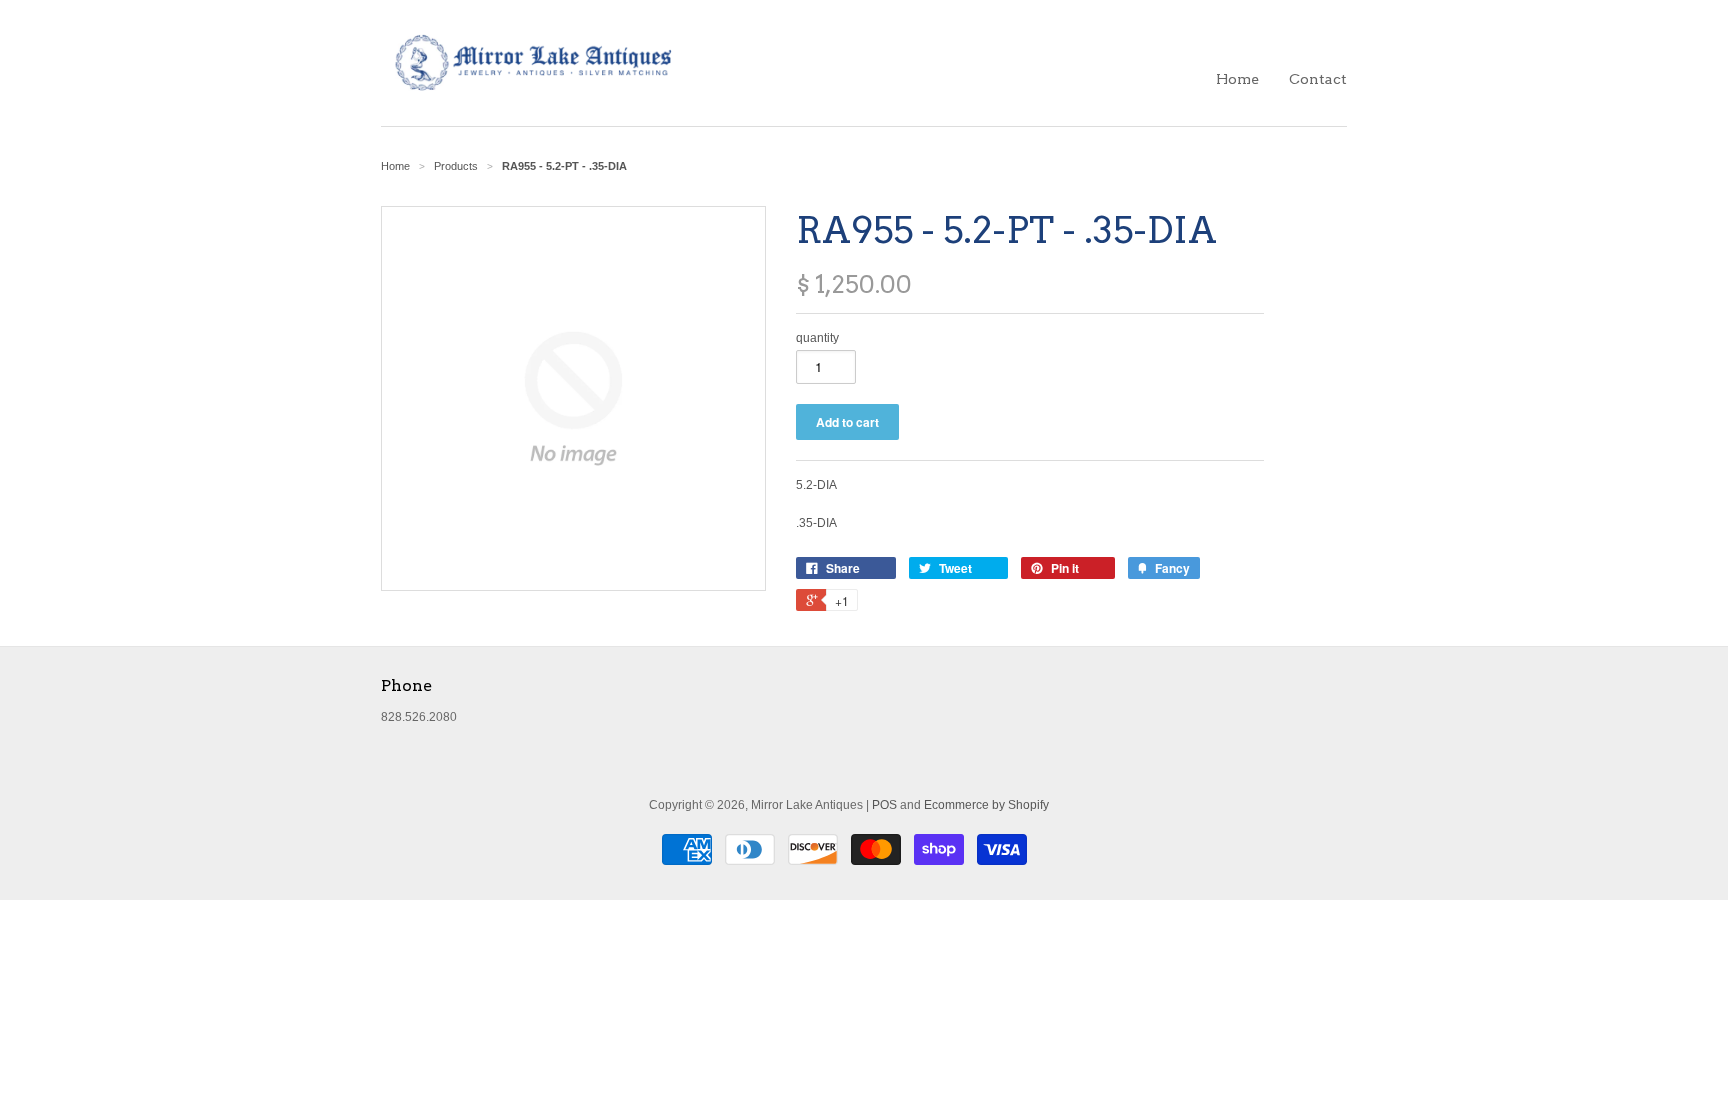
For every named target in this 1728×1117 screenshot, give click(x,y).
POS (884, 805)
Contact (1318, 79)
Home (1237, 79)
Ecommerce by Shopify (986, 805)
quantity (817, 338)
